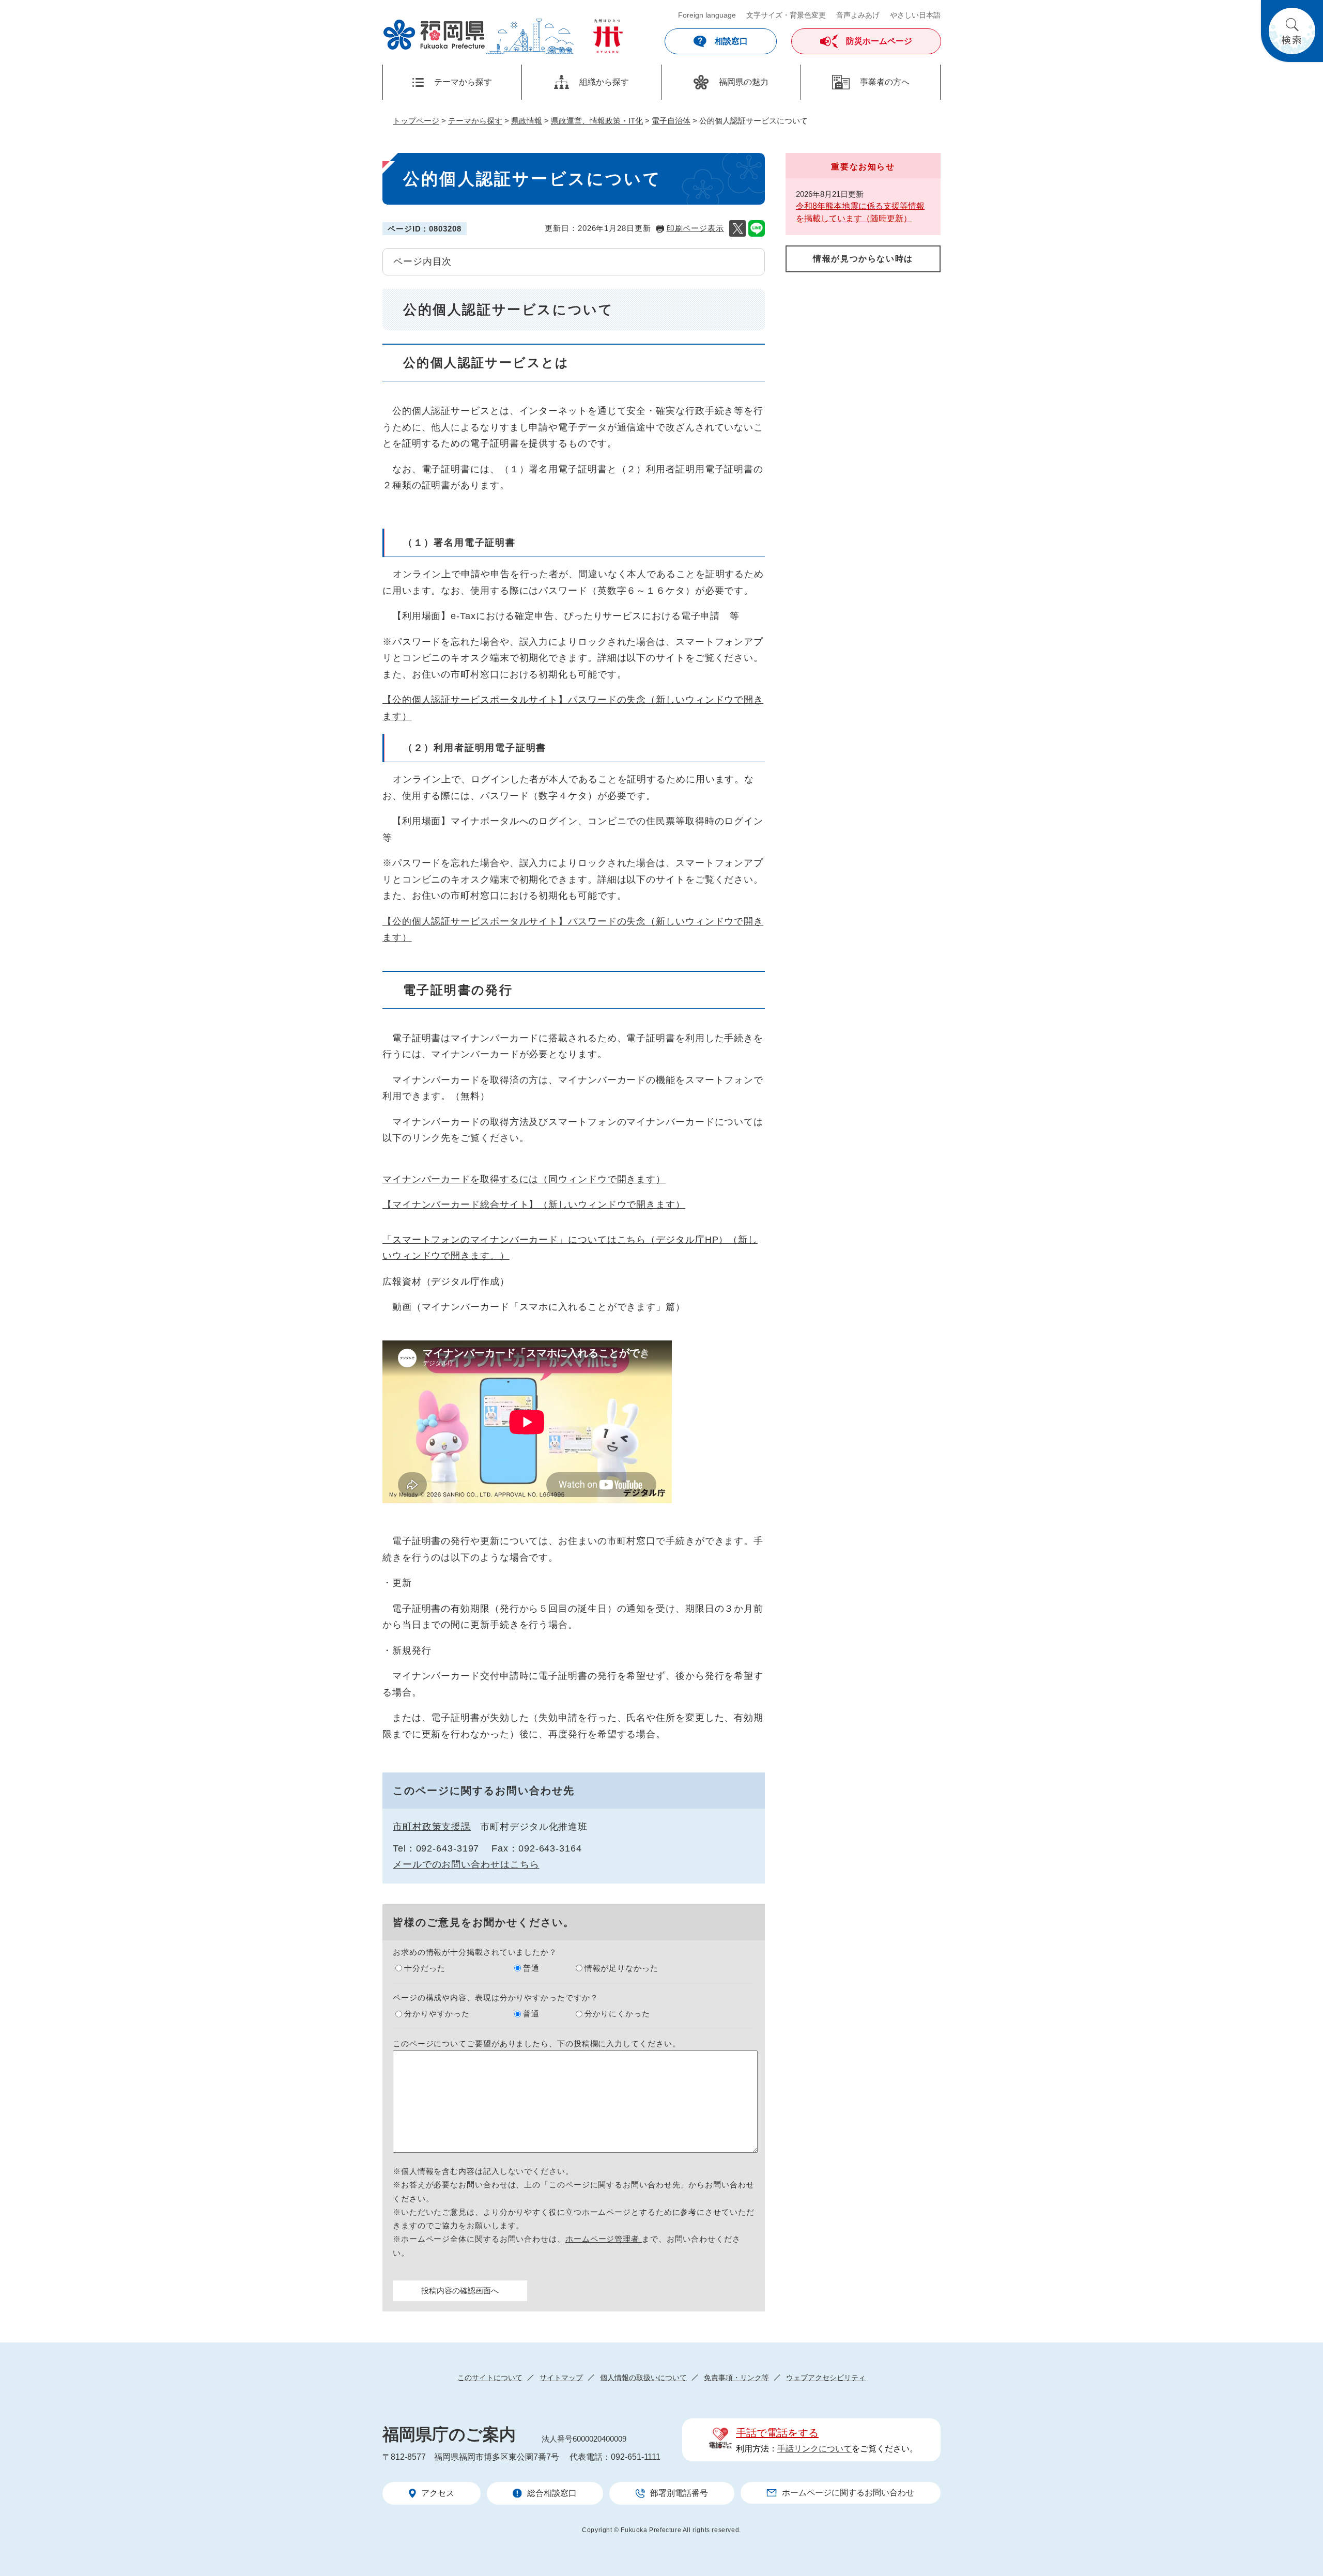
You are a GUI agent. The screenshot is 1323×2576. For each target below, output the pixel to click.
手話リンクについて (814, 2449)
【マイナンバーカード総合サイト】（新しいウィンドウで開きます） (534, 1205)
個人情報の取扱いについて (643, 2378)
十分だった (425, 1968)
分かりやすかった (437, 2014)
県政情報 (527, 121)
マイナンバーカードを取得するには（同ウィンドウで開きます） (524, 1179)
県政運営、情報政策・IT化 (597, 121)
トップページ (416, 121)
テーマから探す (475, 121)
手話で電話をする (777, 2433)
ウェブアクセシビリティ (826, 2378)
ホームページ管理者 (604, 2239)
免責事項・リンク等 (736, 2378)
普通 (531, 1968)
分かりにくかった (617, 2014)
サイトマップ (561, 2378)
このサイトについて (490, 2378)
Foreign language (707, 15)
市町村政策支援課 (432, 1827)
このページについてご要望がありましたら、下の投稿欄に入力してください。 (537, 2043)
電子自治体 (671, 121)
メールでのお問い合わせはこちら (466, 1864)
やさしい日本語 (915, 15)
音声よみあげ (858, 15)
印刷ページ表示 (695, 228)
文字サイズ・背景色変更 (786, 15)
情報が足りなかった (621, 1968)
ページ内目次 (422, 261)
